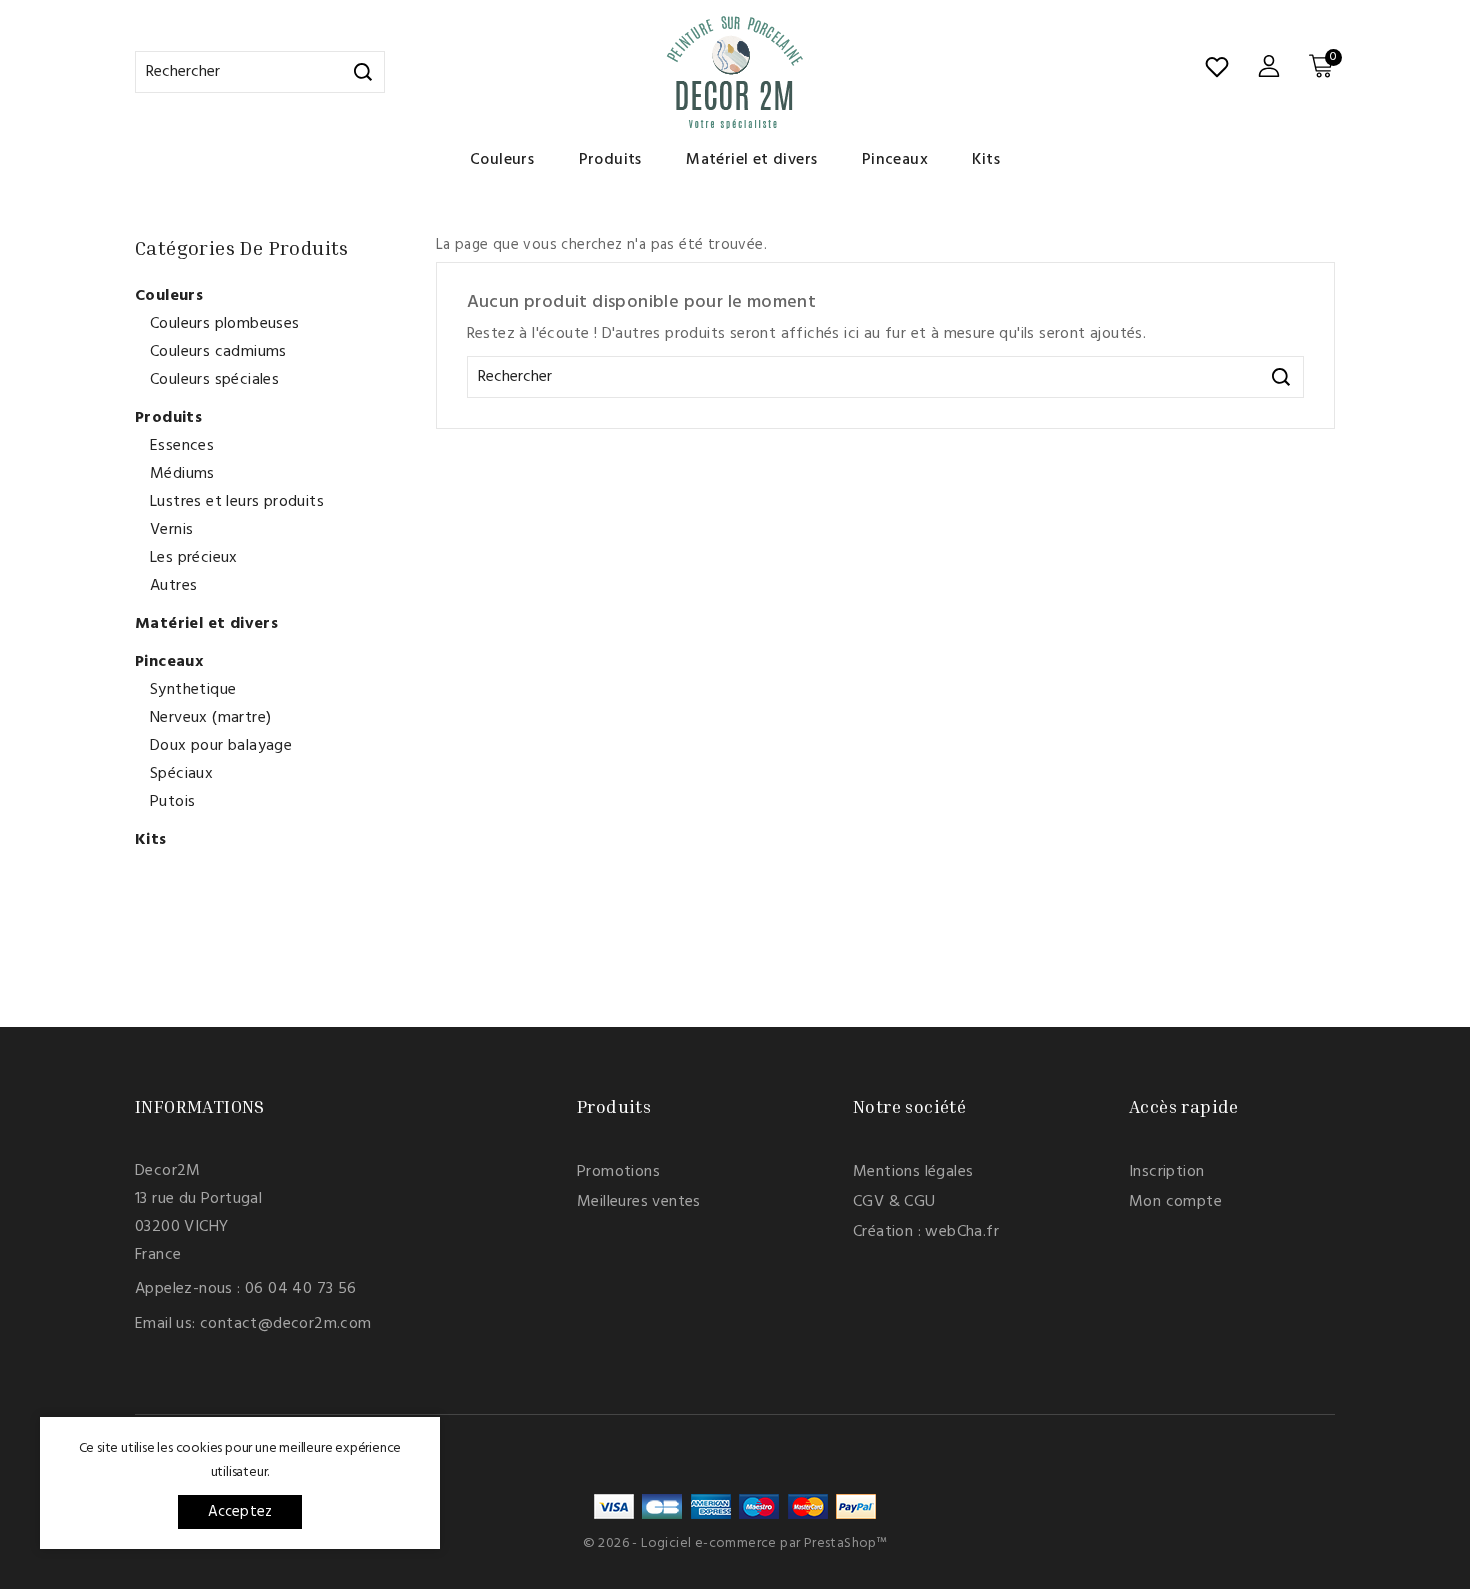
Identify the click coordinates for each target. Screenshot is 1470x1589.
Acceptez (240, 1512)
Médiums (182, 474)
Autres (173, 586)
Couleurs (502, 160)
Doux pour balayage (221, 746)
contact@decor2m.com (286, 1324)
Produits (610, 160)
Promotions (618, 1172)
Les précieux (194, 558)
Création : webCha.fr (926, 1232)
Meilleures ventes (639, 1202)
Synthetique (193, 690)
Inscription (1166, 1172)
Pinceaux (895, 160)
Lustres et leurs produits (237, 502)
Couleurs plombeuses (225, 324)
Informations (200, 1106)
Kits (986, 160)
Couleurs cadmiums (218, 352)
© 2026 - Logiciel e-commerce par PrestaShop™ (735, 1543)
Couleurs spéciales (214, 380)
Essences (182, 446)
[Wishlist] (1217, 67)
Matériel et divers (751, 160)
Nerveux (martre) (210, 718)
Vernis (171, 530)
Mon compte (1175, 1202)
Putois (172, 802)
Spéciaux (181, 774)
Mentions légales (913, 1172)
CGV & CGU (894, 1202)
